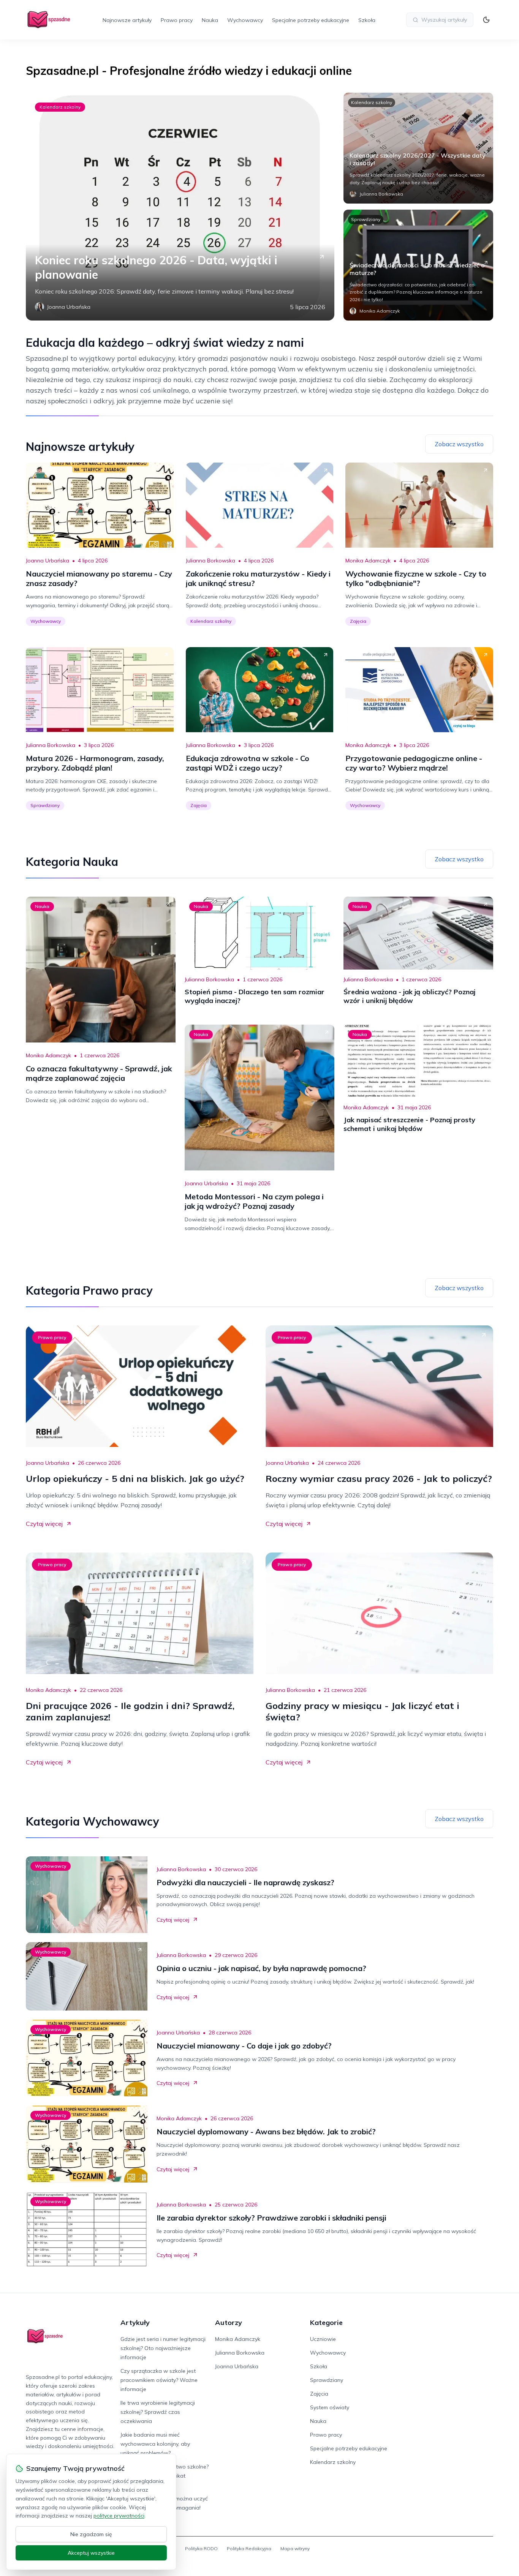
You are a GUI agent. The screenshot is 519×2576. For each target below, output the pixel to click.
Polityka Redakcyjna (249, 2548)
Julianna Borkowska (210, 561)
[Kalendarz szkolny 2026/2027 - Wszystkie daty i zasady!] (418, 148)
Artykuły (135, 2323)
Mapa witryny (295, 2548)
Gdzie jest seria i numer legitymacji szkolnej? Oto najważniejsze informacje (163, 2348)
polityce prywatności (119, 2516)
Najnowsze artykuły (127, 20)
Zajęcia (358, 621)
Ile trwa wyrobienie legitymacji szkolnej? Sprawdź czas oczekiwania (158, 2412)
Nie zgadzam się (91, 2534)
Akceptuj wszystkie (91, 2553)
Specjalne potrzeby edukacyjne (311, 20)
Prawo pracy (177, 20)
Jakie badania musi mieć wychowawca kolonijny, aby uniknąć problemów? (155, 2444)
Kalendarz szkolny (60, 107)
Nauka (210, 20)
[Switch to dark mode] (486, 20)
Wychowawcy (245, 20)
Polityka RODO (201, 2548)
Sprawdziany (366, 219)
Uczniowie (323, 2339)
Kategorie (326, 2323)
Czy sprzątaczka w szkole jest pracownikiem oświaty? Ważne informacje (159, 2380)
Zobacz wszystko (459, 444)
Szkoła (367, 20)
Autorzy (229, 2323)
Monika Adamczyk (368, 561)
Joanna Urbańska (47, 561)
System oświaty (330, 2407)
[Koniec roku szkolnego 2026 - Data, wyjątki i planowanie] (180, 207)
